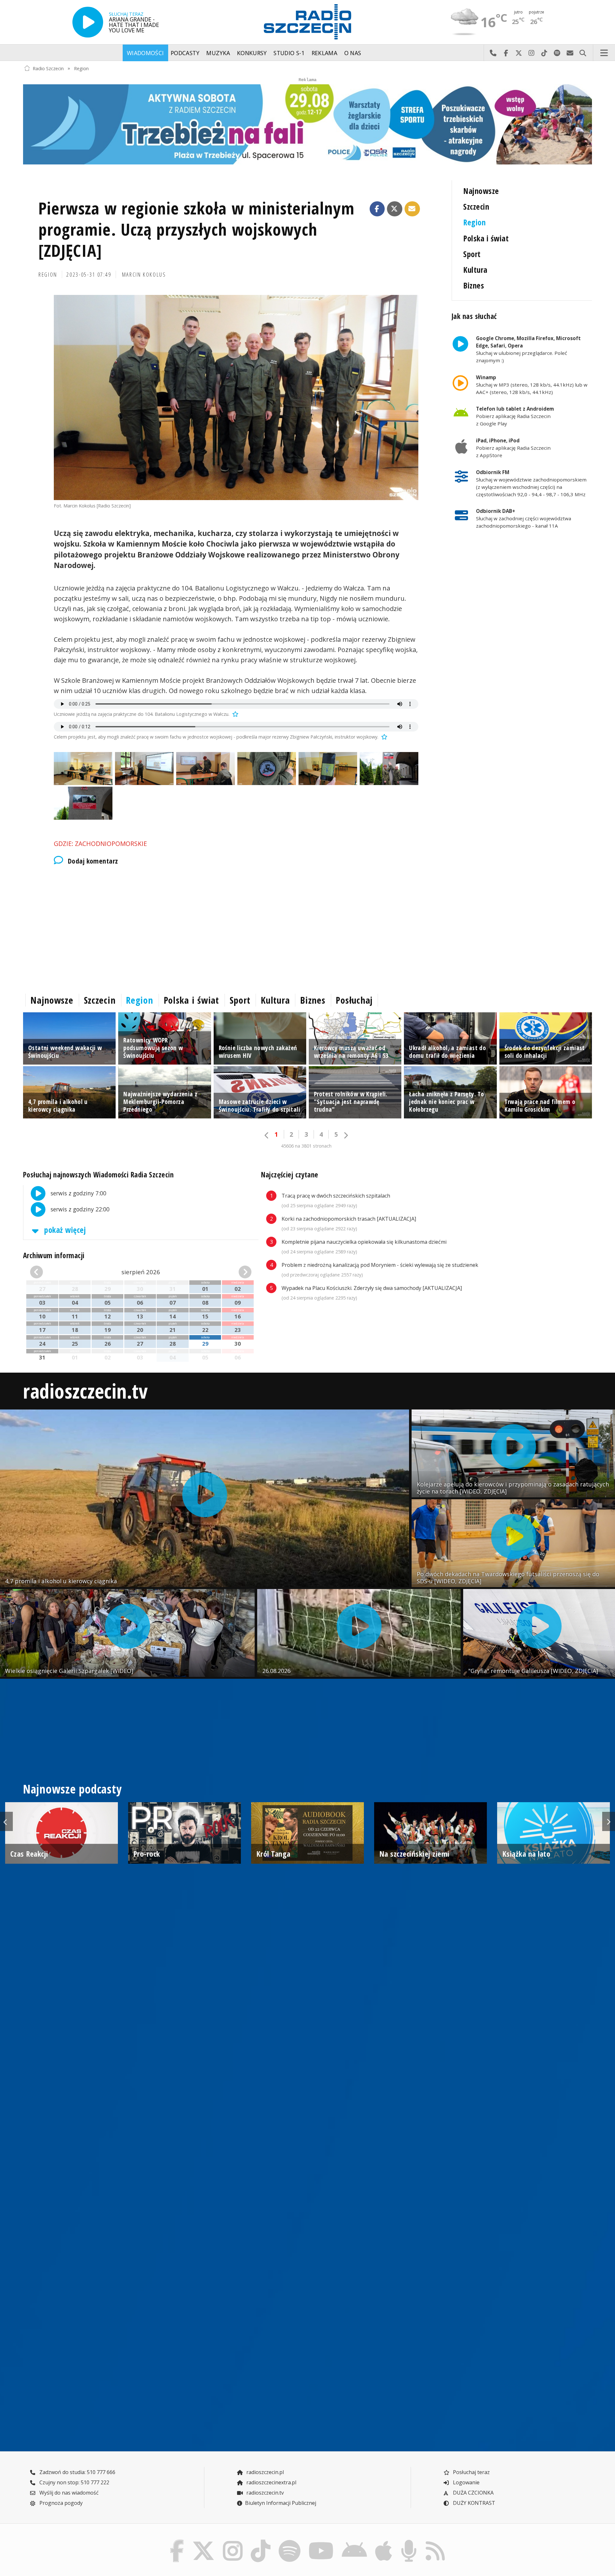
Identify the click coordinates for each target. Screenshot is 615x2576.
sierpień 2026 (141, 1272)
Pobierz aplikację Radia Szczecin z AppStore (513, 448)
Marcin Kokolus (144, 274)
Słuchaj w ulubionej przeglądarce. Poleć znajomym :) (528, 349)
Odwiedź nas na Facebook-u (506, 53)
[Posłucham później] (234, 714)
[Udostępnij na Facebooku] (377, 209)
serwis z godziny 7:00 (78, 1193)
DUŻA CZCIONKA (473, 2493)
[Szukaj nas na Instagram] (233, 2541)
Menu (604, 53)
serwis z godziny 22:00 (79, 1209)
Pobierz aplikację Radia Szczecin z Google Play (515, 416)
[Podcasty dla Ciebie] (409, 2541)
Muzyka (218, 53)
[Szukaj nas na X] (204, 2541)
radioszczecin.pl (264, 2472)
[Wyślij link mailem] (412, 209)
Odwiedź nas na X (519, 53)
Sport (472, 254)
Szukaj (583, 53)
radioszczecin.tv (86, 1391)
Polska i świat (486, 238)
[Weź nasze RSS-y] (435, 2541)
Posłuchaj (354, 1000)
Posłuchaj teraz (471, 2472)
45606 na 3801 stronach (306, 1146)
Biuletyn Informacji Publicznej (281, 2503)
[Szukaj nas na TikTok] (261, 2541)
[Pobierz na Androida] (355, 2541)
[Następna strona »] (346, 1135)
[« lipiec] (47, 1272)
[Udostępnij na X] (395, 209)
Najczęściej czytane (290, 1175)
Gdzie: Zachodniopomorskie (100, 844)
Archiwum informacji (54, 1255)
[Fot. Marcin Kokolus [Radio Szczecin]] (236, 397)
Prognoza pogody (60, 2503)
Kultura (475, 270)
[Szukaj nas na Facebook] (177, 2541)
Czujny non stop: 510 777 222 (74, 2482)
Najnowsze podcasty (72, 1789)
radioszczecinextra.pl (271, 2482)
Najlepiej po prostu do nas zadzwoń (493, 53)
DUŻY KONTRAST (473, 2503)
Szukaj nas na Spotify (557, 53)
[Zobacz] (307, 124)
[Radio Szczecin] (307, 22)
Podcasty (185, 53)
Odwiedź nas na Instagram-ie (531, 53)
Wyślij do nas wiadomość (570, 53)
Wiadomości (145, 53)
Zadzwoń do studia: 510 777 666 (77, 2472)
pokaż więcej (64, 1230)
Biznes (474, 285)
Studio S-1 (289, 53)
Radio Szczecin (48, 68)
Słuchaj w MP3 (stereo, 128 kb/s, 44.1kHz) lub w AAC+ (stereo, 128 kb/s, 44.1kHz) (532, 385)
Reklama (324, 53)
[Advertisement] (215, 928)
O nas (353, 53)
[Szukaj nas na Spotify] (289, 2541)
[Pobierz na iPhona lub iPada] (384, 2541)
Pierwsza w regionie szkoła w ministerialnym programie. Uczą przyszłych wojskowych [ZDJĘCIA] (197, 229)
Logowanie (466, 2482)
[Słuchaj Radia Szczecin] (88, 22)
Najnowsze (481, 191)
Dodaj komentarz (93, 861)
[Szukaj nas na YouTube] (321, 2541)
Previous (6, 1821)
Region (81, 68)
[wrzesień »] (234, 1272)
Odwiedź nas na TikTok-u (544, 53)
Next (609, 1821)
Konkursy (252, 53)
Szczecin (476, 207)
